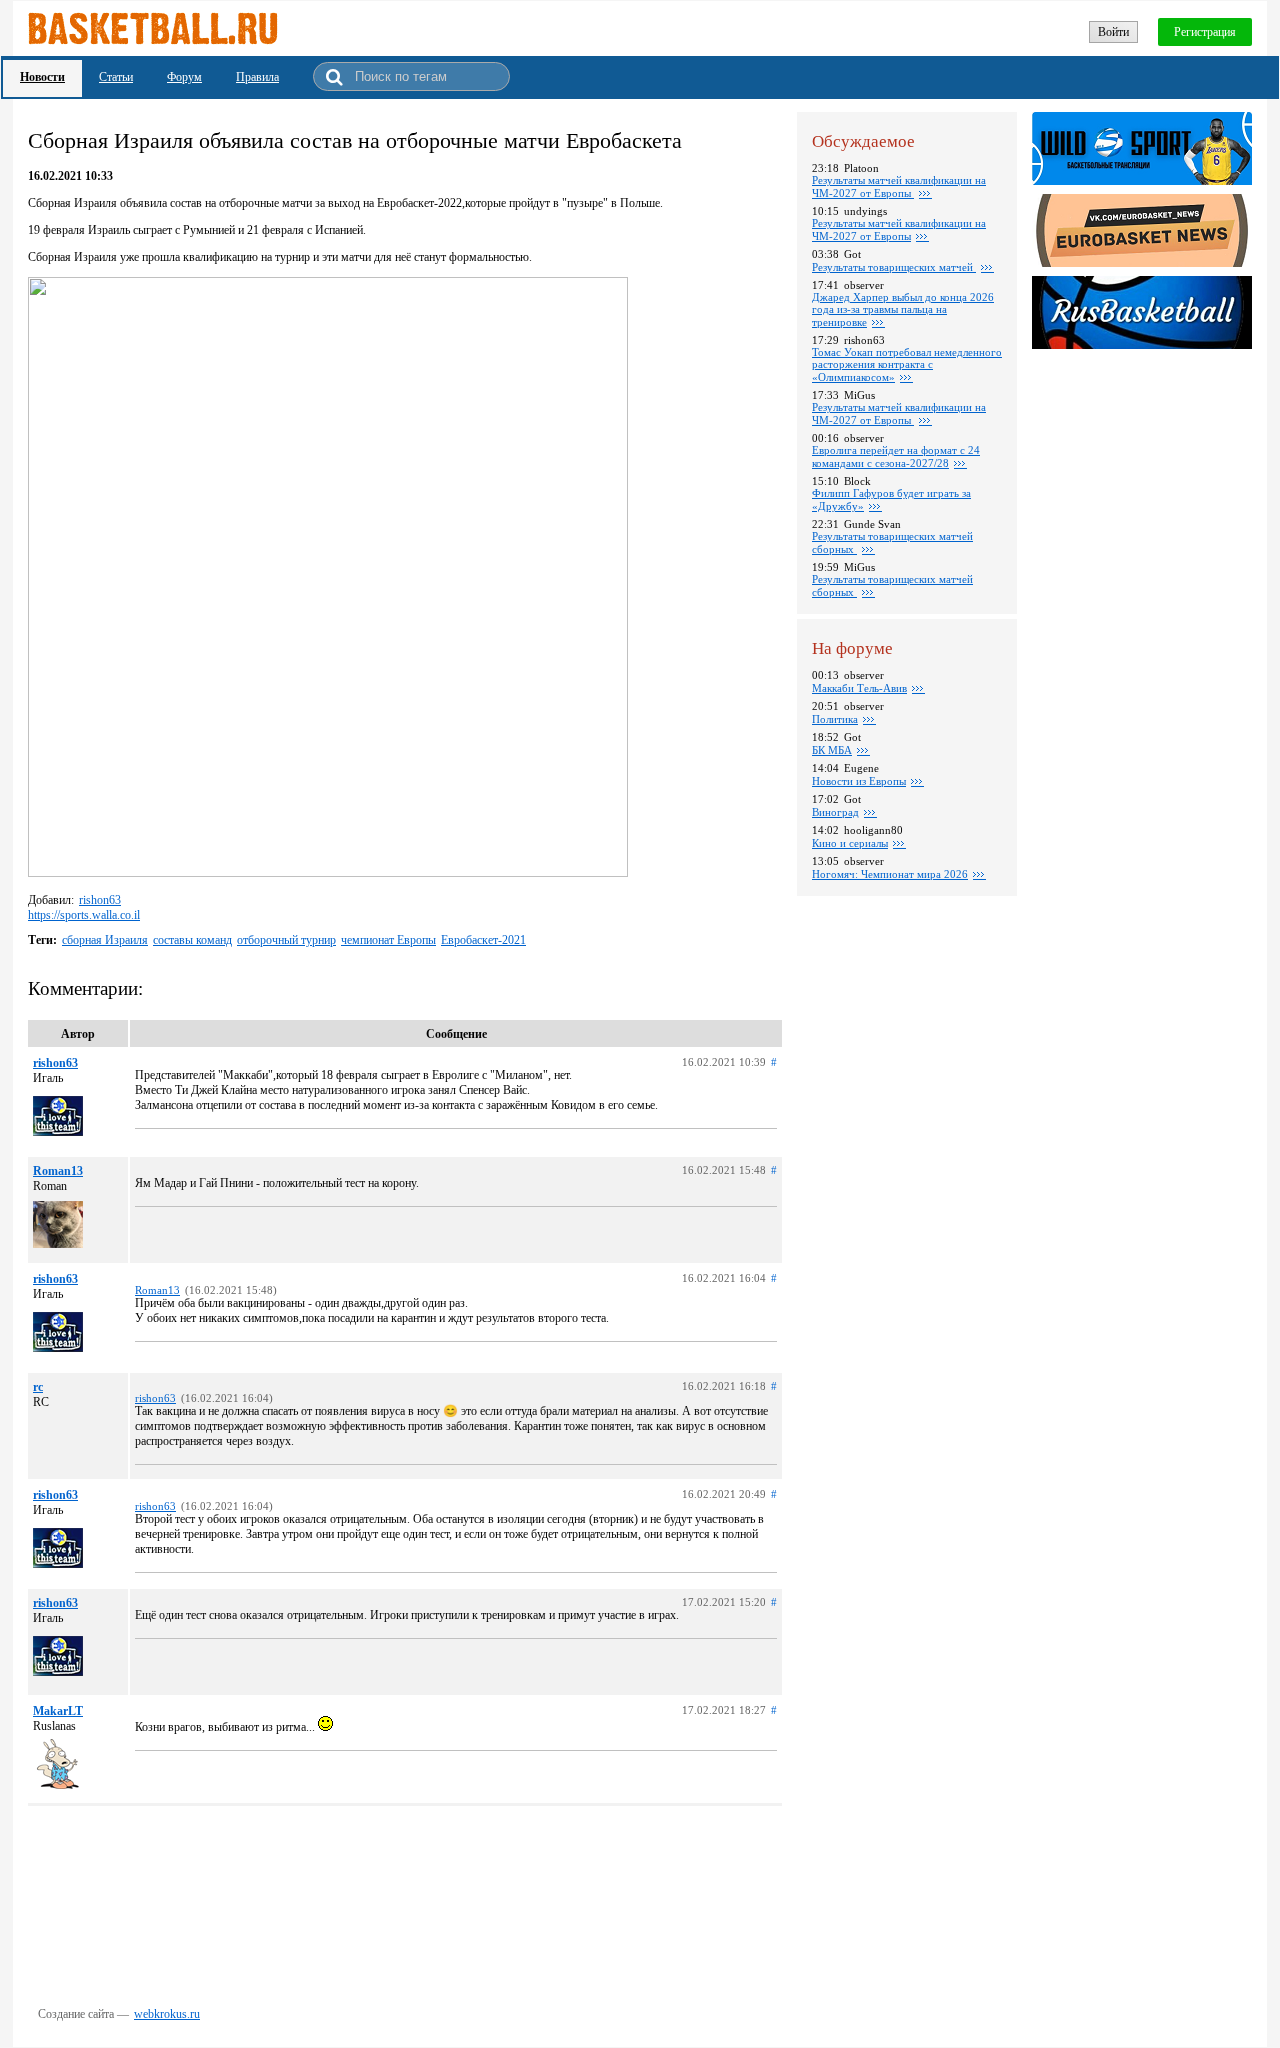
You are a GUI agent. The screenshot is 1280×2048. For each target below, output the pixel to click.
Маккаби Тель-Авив (859, 688)
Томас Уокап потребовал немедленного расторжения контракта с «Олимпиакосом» (907, 364)
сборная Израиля (105, 940)
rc (38, 1387)
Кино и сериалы (850, 843)
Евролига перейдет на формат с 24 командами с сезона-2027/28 (896, 456)
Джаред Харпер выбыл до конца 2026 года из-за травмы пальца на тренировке (903, 309)
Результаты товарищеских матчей (894, 267)
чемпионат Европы (388, 940)
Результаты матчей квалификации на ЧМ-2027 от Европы (899, 186)
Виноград (835, 812)
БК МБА (832, 750)
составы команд (192, 940)
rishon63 (100, 900)
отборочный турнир (286, 940)
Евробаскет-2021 (483, 940)
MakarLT (58, 1711)
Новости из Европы (859, 781)
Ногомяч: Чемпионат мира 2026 (890, 874)
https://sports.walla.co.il (84, 915)
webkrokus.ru (167, 2014)
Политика (835, 719)
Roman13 (58, 1171)
